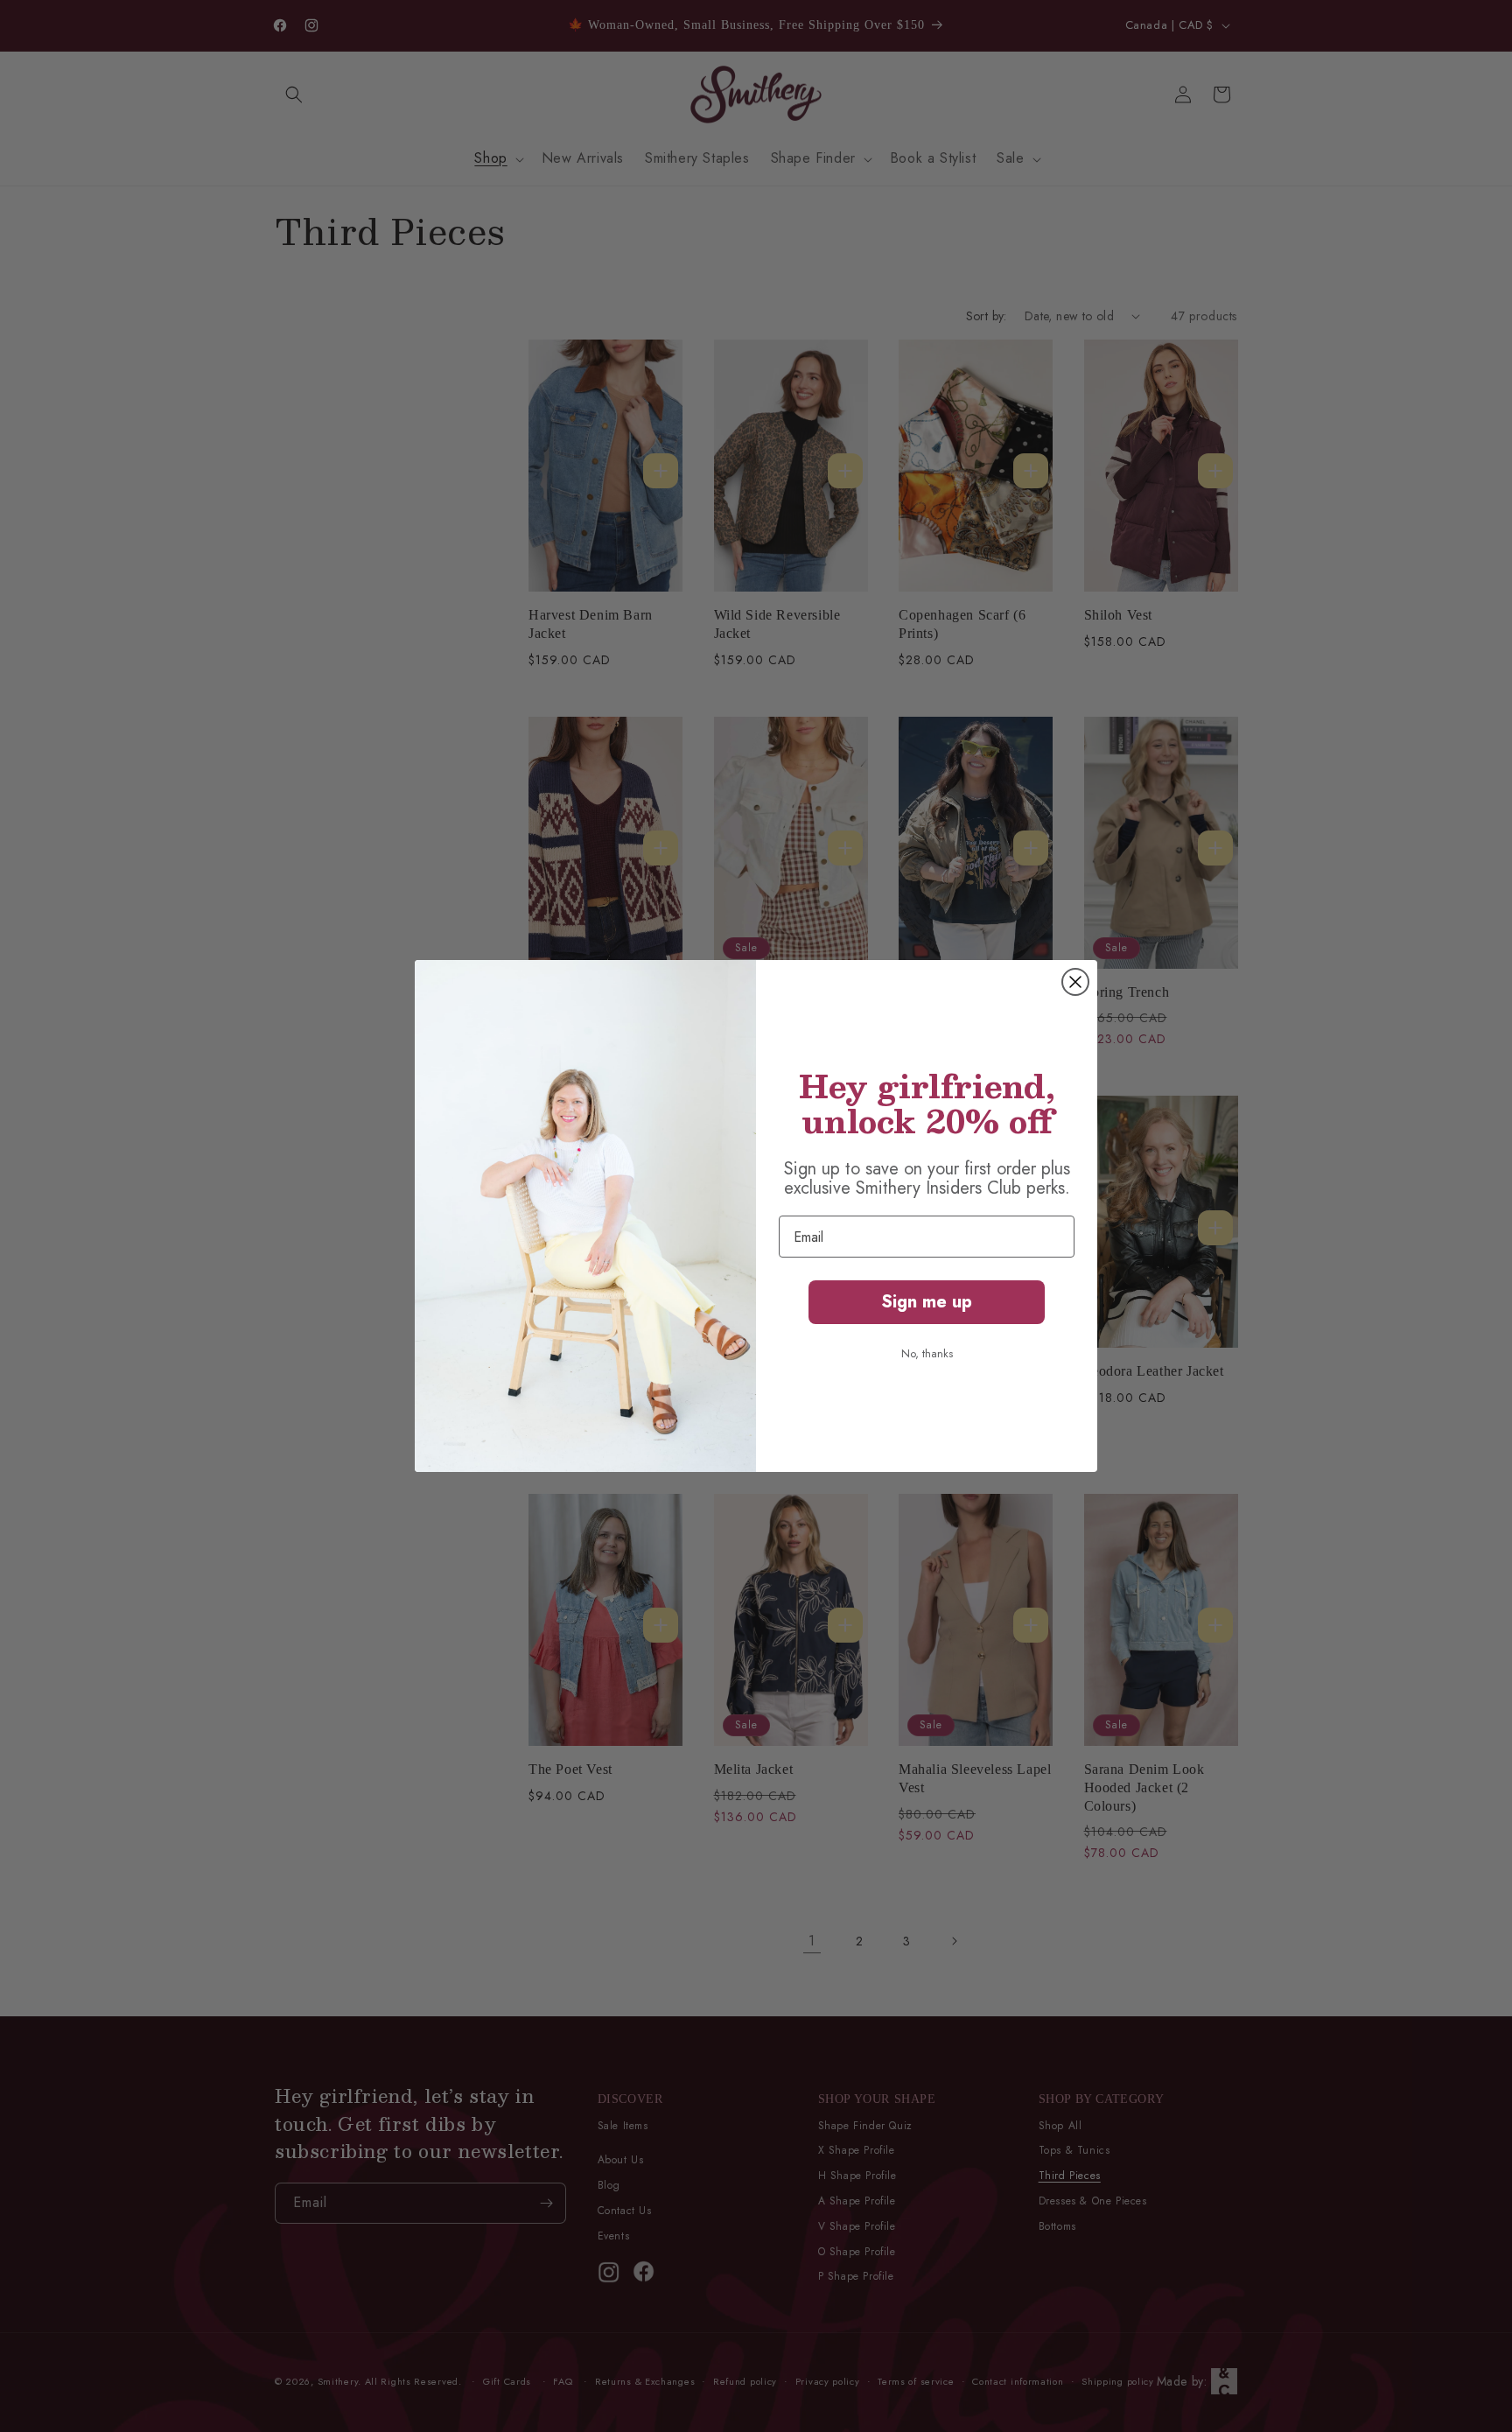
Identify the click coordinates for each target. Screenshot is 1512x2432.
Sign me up (927, 1302)
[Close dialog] (1075, 982)
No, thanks (927, 1353)
